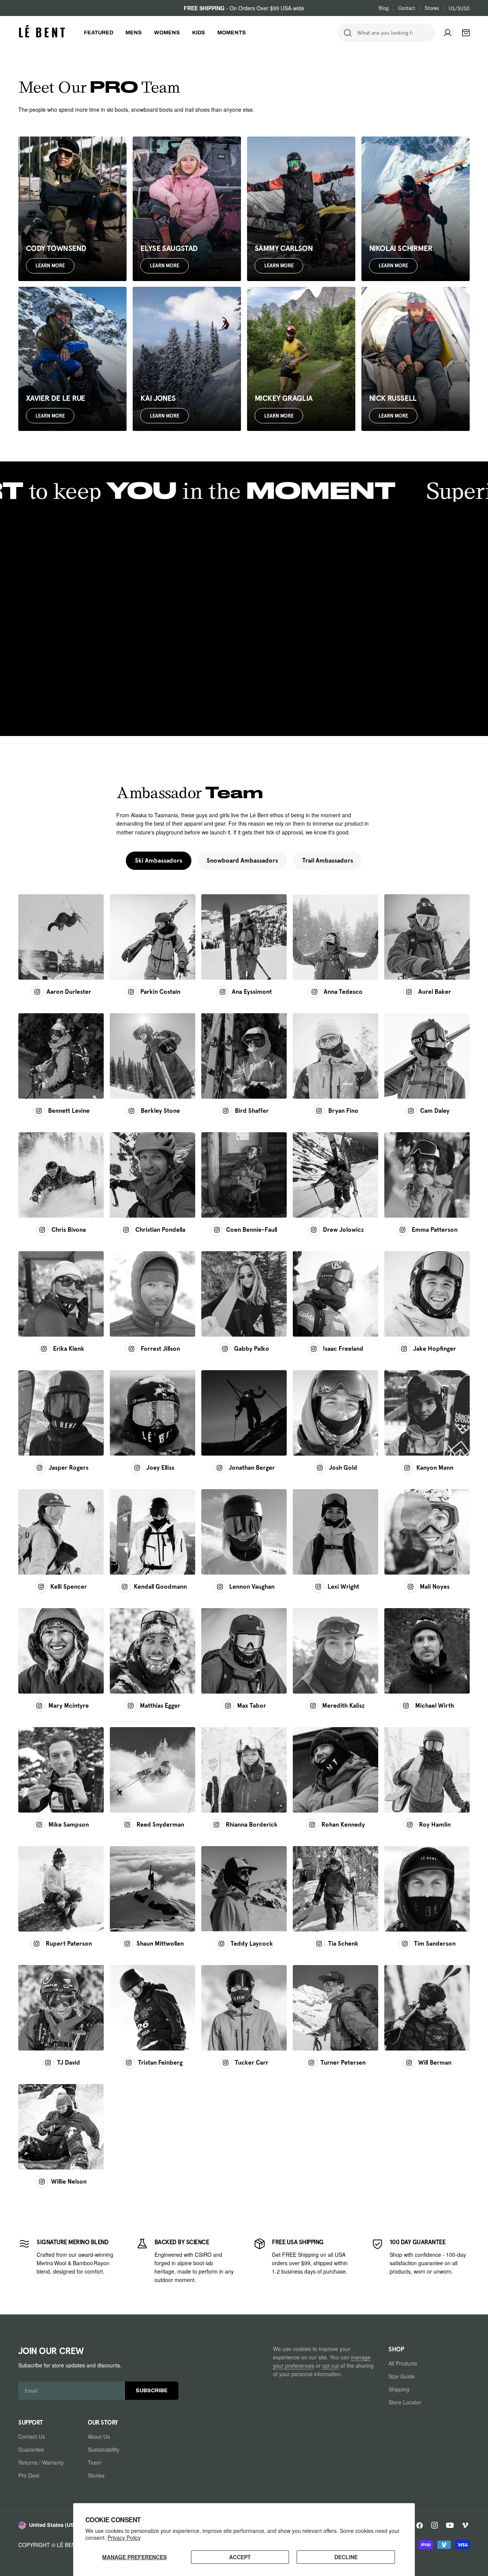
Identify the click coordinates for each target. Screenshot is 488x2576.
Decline (346, 2557)
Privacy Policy (124, 2537)
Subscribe (152, 2390)
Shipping (399, 2389)
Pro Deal (29, 2475)
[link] (68, 2261)
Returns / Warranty (41, 2462)
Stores (432, 8)
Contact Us (32, 2436)
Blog (384, 8)
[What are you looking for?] (348, 33)
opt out (331, 2365)
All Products (403, 2363)
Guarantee (31, 2449)
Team (95, 2462)
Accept (240, 2557)
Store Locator (405, 2402)
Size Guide (402, 2376)
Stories (96, 2475)
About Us (99, 2436)
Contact (407, 8)
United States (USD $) (57, 2525)
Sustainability (104, 2449)
